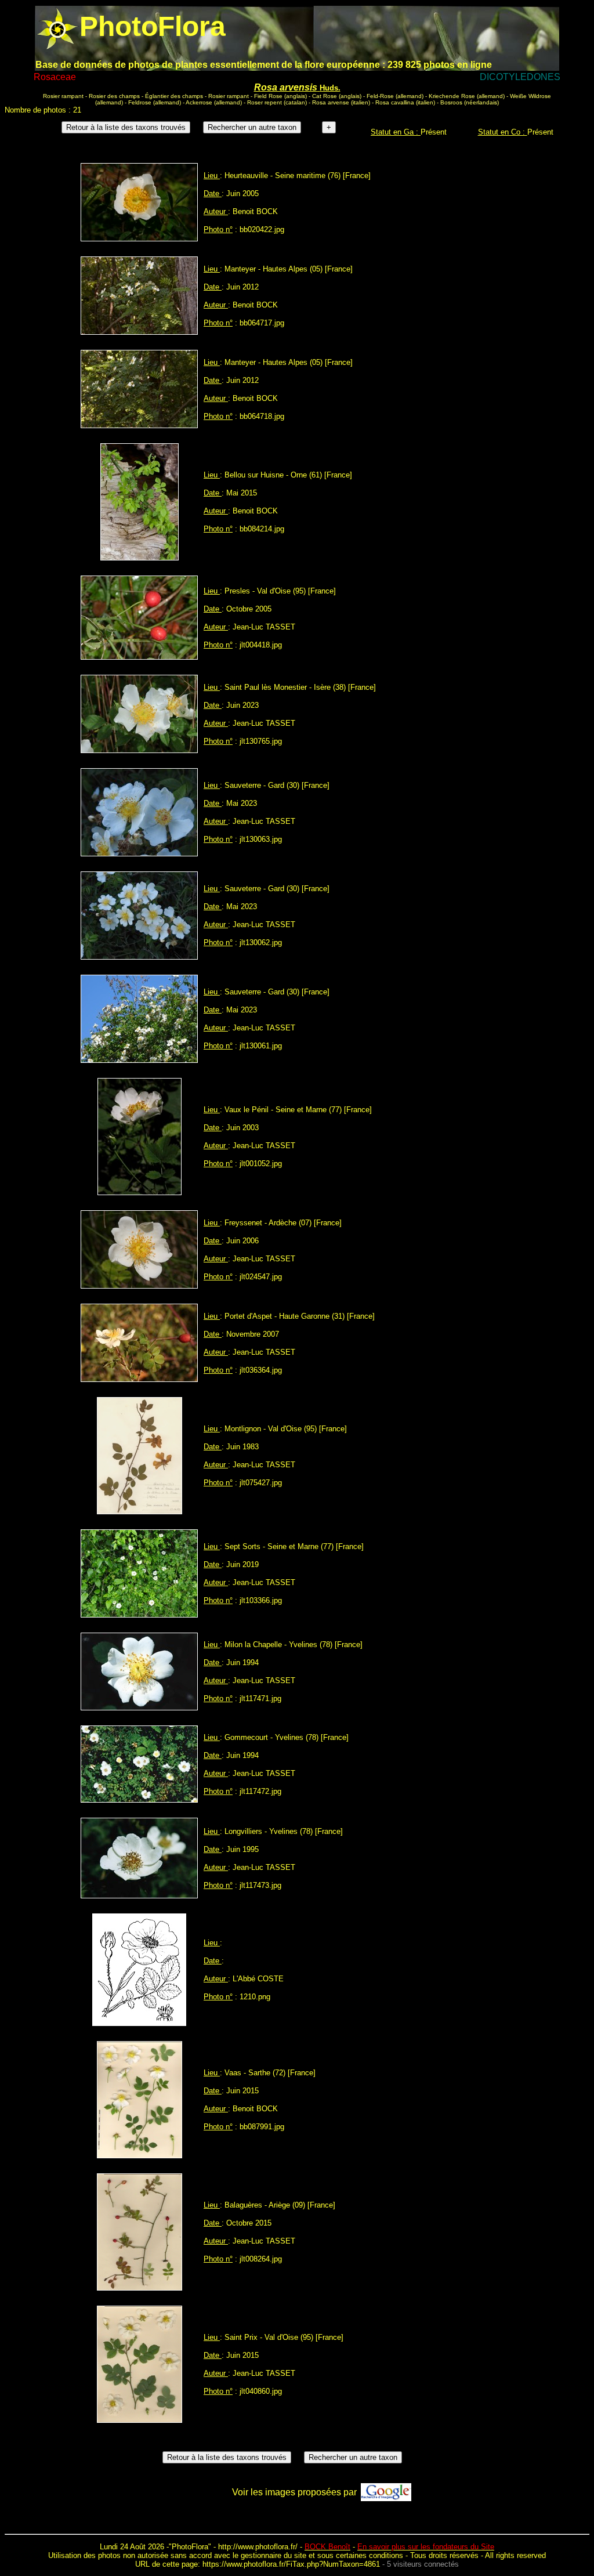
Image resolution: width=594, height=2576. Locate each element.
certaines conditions (370, 2555)
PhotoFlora (190, 2547)
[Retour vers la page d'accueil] (57, 26)
